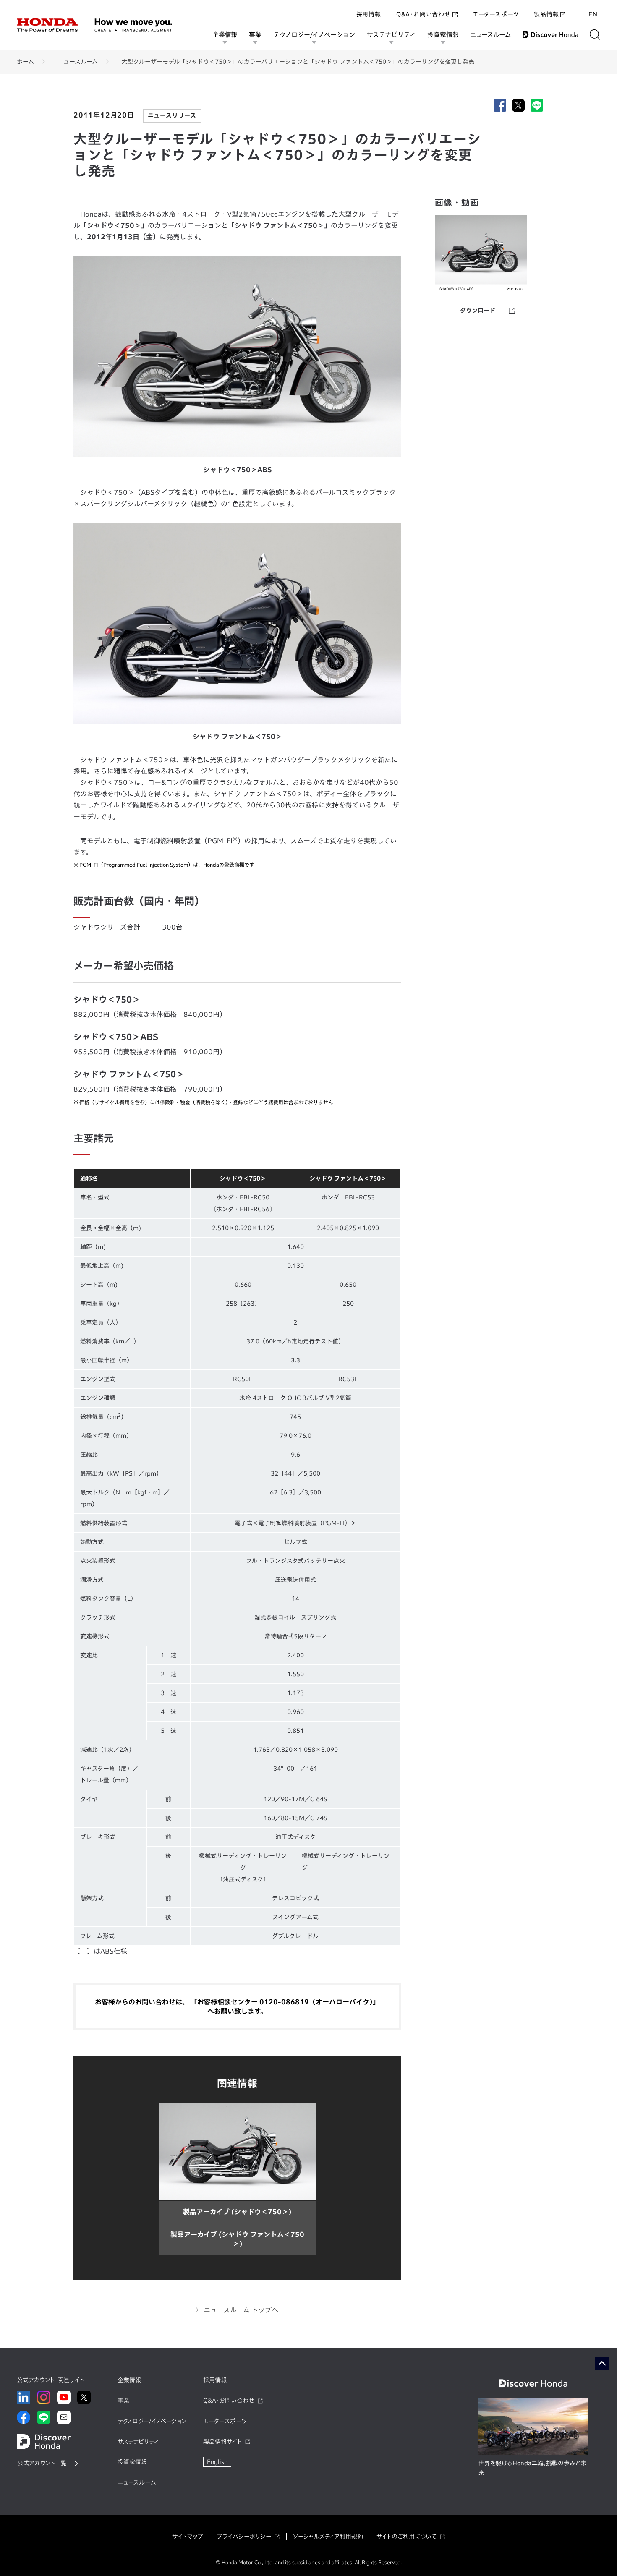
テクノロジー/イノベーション (314, 35)
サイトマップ (188, 2537)
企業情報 (225, 35)
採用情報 (369, 14)
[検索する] (595, 35)
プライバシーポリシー (244, 2537)
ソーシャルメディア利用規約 (328, 2537)
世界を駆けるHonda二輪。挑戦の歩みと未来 (532, 2468)
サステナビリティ (391, 35)
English (217, 2462)
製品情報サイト (222, 2442)
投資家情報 (443, 35)
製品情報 (546, 14)
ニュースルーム (490, 35)
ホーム (25, 62)
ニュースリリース (172, 115)
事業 (255, 35)
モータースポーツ (496, 14)
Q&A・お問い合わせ (424, 14)
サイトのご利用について (407, 2537)
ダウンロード (478, 311)
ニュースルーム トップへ (241, 2310)
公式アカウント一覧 (42, 2463)
